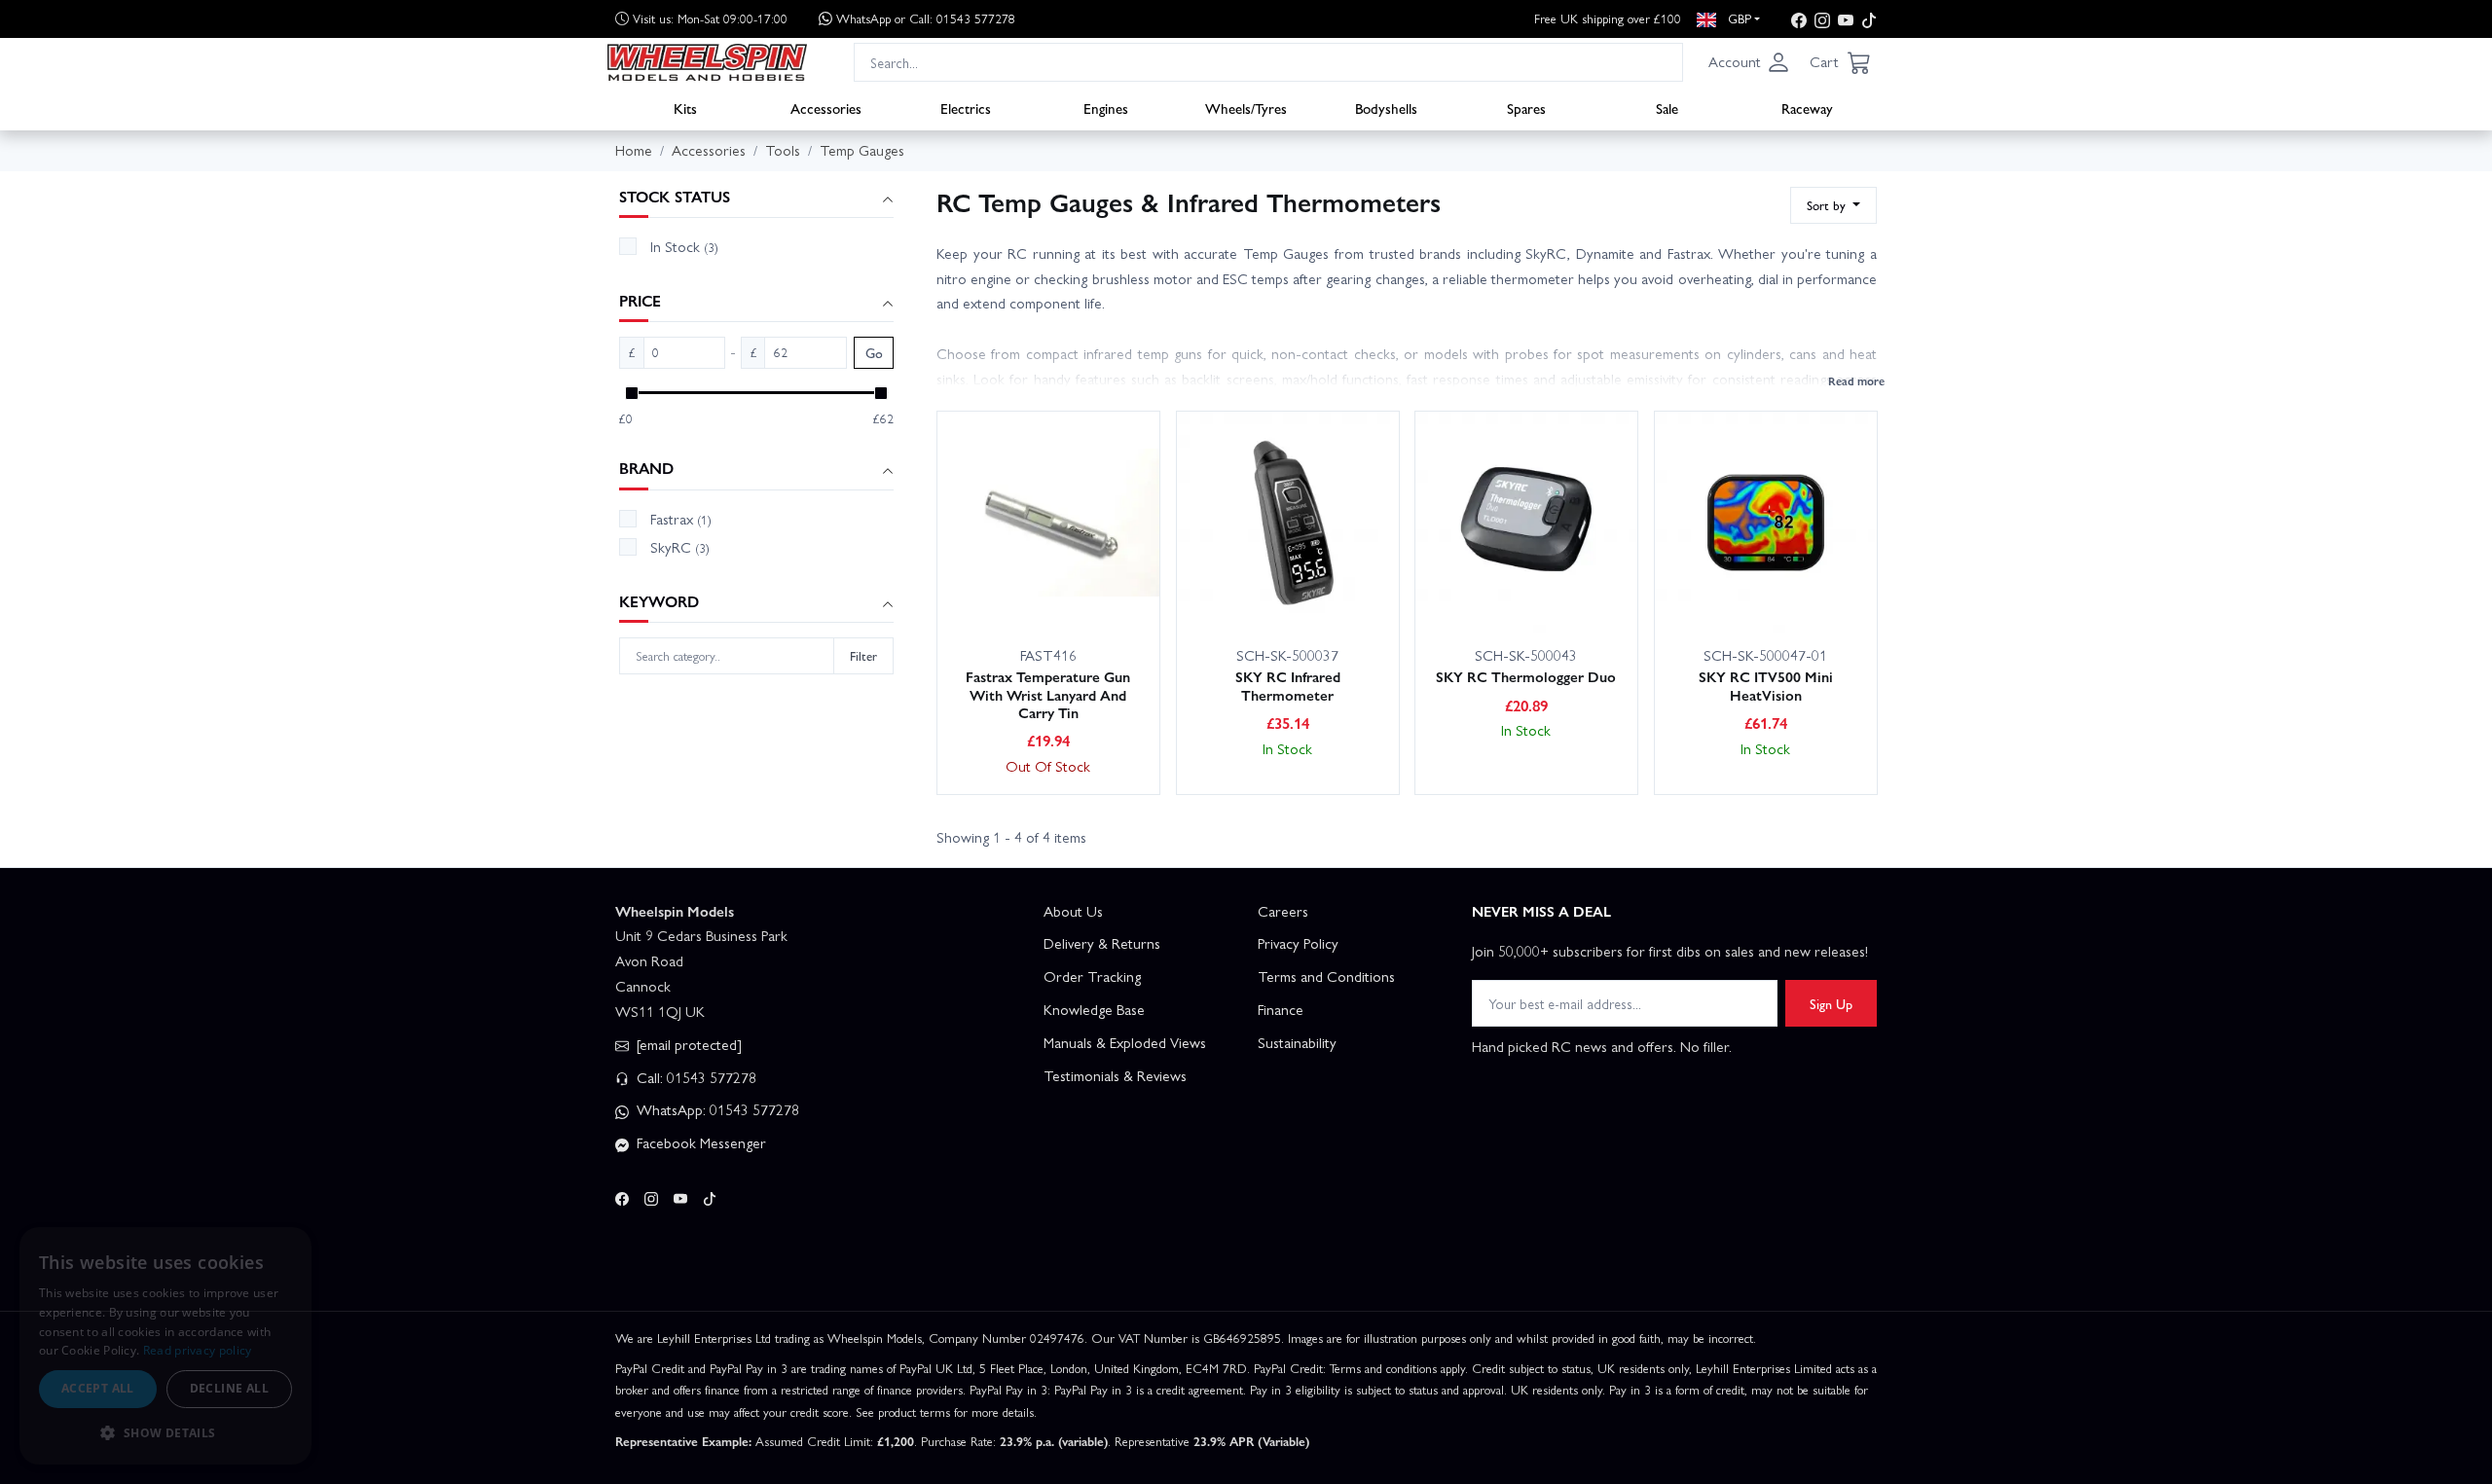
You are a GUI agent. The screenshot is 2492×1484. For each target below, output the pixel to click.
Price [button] (640, 301)
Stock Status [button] (675, 197)
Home (634, 150)
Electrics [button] (966, 108)
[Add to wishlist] (1104, 591)
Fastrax (681, 519)
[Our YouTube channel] (1846, 19)
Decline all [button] (229, 1388)
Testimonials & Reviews (1115, 1075)
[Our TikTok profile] (1869, 19)
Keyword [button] (659, 602)
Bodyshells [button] (1386, 108)
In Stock (684, 246)
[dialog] (165, 1346)
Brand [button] (646, 469)
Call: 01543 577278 (695, 1077)
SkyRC (680, 547)
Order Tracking (1092, 976)
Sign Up (1831, 1003)
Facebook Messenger (699, 1142)
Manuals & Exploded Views (1125, 1042)
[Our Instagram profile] (1822, 19)
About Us (1073, 911)
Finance (1281, 1009)
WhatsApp (926, 18)
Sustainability (1297, 1042)
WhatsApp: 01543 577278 (716, 1109)
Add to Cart (1016, 589)
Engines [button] (1106, 108)
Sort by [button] (1828, 205)
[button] (1749, 62)
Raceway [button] (1807, 108)
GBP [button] (1738, 18)
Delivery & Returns (1102, 943)
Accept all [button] (98, 1388)
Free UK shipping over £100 (1608, 18)
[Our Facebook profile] (1799, 19)
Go (874, 353)
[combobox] (1268, 62)
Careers (1283, 911)
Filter (863, 655)
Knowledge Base (1094, 1009)
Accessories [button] (826, 108)
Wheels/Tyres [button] (1246, 108)
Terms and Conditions (1326, 976)
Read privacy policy (198, 1350)
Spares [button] (1526, 108)
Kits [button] (685, 108)
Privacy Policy (1298, 943)
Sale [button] (1667, 108)
